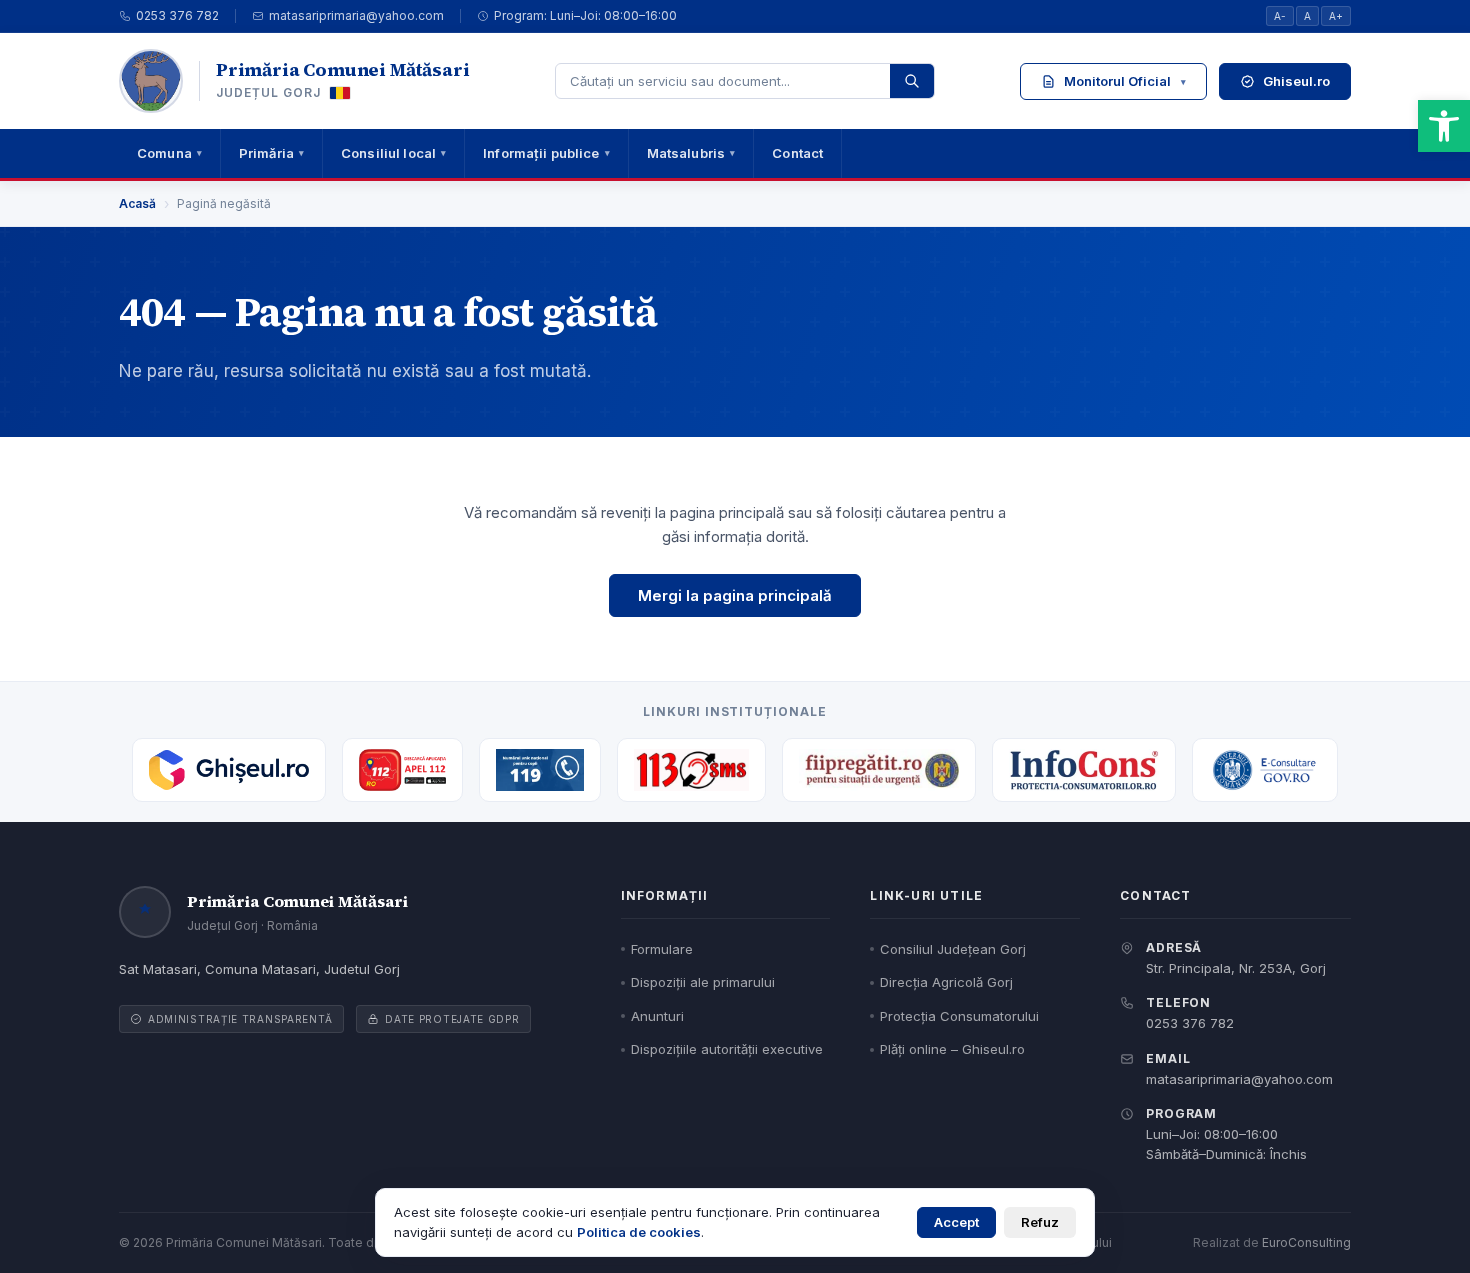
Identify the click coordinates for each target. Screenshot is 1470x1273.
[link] (1444, 126)
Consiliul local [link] (393, 153)
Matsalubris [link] (691, 153)
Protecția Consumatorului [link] (959, 1016)
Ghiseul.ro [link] (1296, 81)
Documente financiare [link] (1110, 328)
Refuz (1040, 1222)
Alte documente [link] (1160, 370)
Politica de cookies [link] (639, 1232)
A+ (1336, 16)
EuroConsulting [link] (1306, 1242)
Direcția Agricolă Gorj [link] (946, 982)
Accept (956, 1222)
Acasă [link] (137, 203)
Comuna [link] (169, 153)
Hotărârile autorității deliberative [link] (1160, 243)
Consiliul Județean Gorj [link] (953, 949)
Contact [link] (797, 153)
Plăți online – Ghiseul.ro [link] (952, 1049)
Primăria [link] (271, 153)
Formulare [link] (662, 949)
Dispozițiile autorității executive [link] (1160, 285)
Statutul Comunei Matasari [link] (1124, 137)
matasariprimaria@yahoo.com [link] (356, 15)
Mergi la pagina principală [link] (735, 595)
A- (1280, 16)
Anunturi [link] (657, 1016)
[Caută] (912, 81)
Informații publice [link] (546, 153)
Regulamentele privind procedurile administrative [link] (1151, 189)
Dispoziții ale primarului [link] (703, 982)
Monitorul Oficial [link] (1125, 81)
